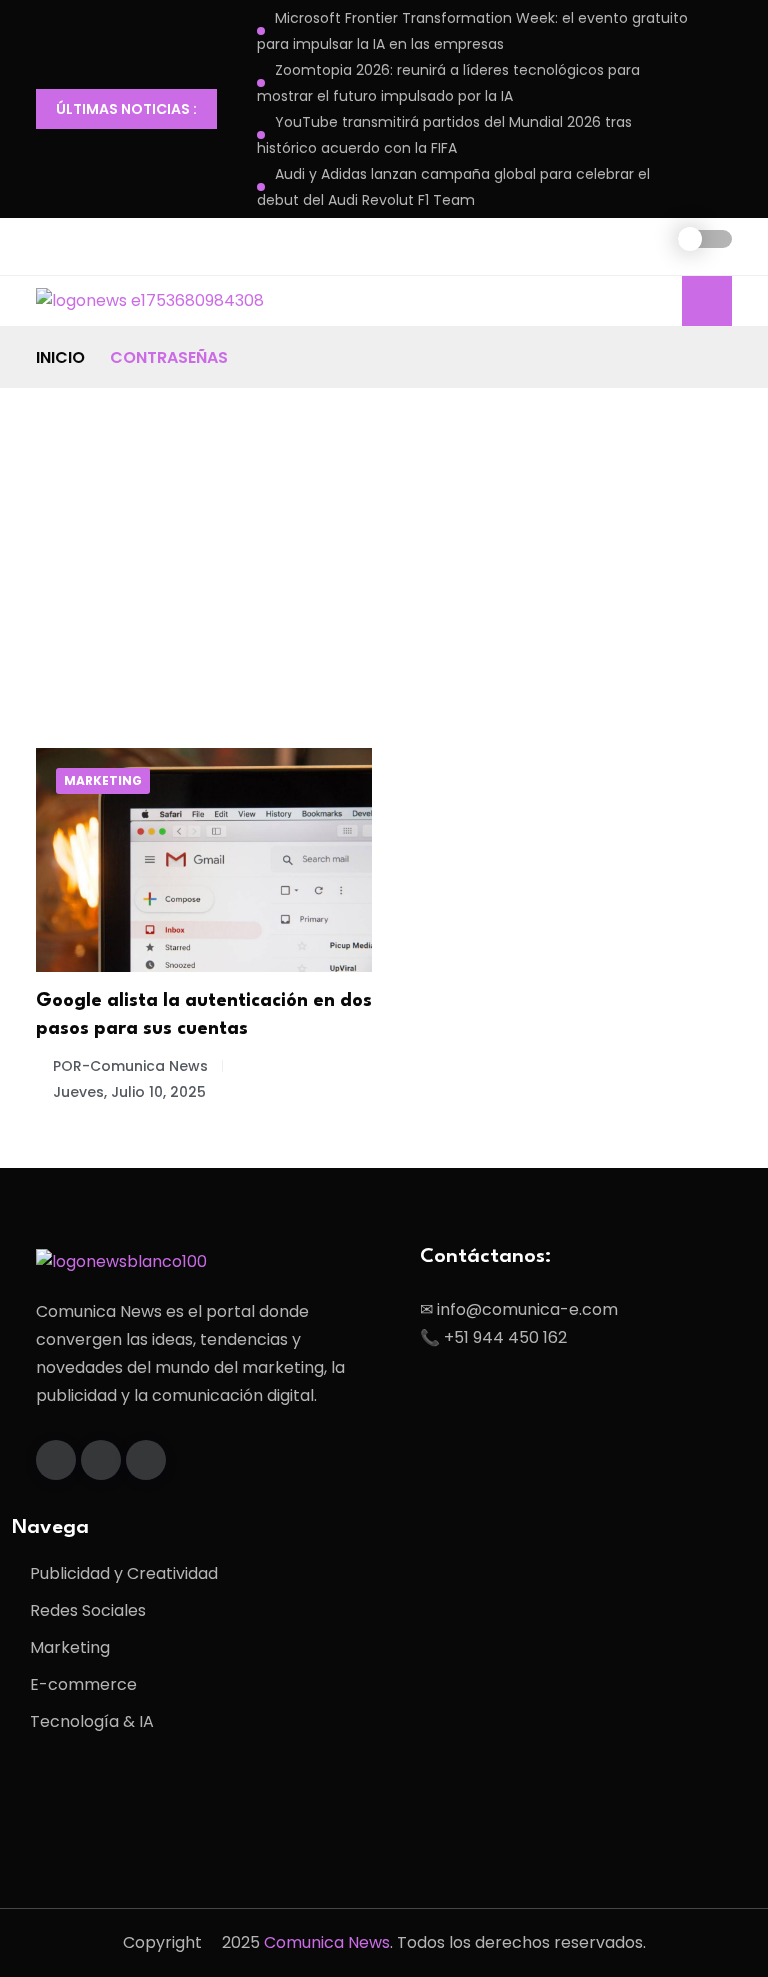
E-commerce (83, 1684)
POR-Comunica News (130, 1066)
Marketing (103, 780)
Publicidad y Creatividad (124, 1573)
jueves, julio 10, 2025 (129, 1092)
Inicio (60, 357)
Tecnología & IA (92, 1721)
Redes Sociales (88, 1610)
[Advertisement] (384, 538)
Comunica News (327, 1942)
